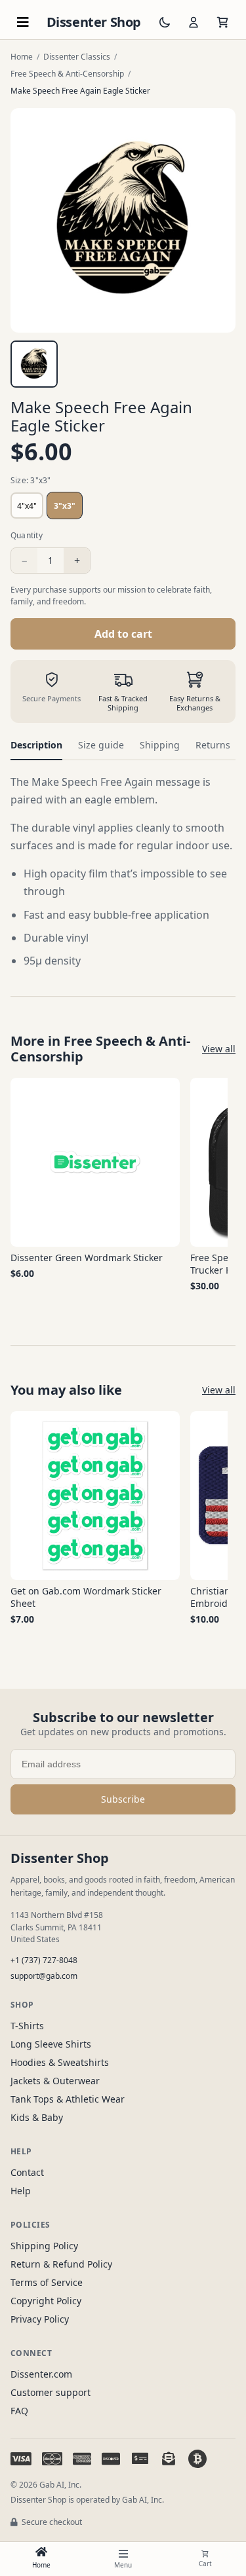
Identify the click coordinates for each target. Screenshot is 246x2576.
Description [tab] (36, 745)
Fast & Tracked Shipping (123, 703)
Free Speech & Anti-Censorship (67, 74)
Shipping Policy (44, 2246)
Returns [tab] (213, 745)
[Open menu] (23, 22)
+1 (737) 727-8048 (44, 1960)
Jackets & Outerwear (55, 2081)
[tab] (34, 364)
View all (219, 1049)
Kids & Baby (37, 2117)
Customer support (51, 2392)
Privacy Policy (40, 2319)
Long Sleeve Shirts (51, 2044)
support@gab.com (44, 1976)
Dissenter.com (41, 2374)
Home (22, 57)
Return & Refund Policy (61, 2264)
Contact (27, 2172)
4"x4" (27, 506)
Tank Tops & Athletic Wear (68, 2099)
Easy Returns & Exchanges (195, 703)
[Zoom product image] (123, 220)
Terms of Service (47, 2282)
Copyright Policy (46, 2301)
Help (21, 2191)
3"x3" (65, 506)
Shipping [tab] (160, 745)
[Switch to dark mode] (165, 22)
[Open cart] (222, 22)
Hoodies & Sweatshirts (60, 2062)
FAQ (19, 2411)
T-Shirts (27, 2026)
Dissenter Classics (77, 57)
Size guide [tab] (101, 745)
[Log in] (194, 22)
